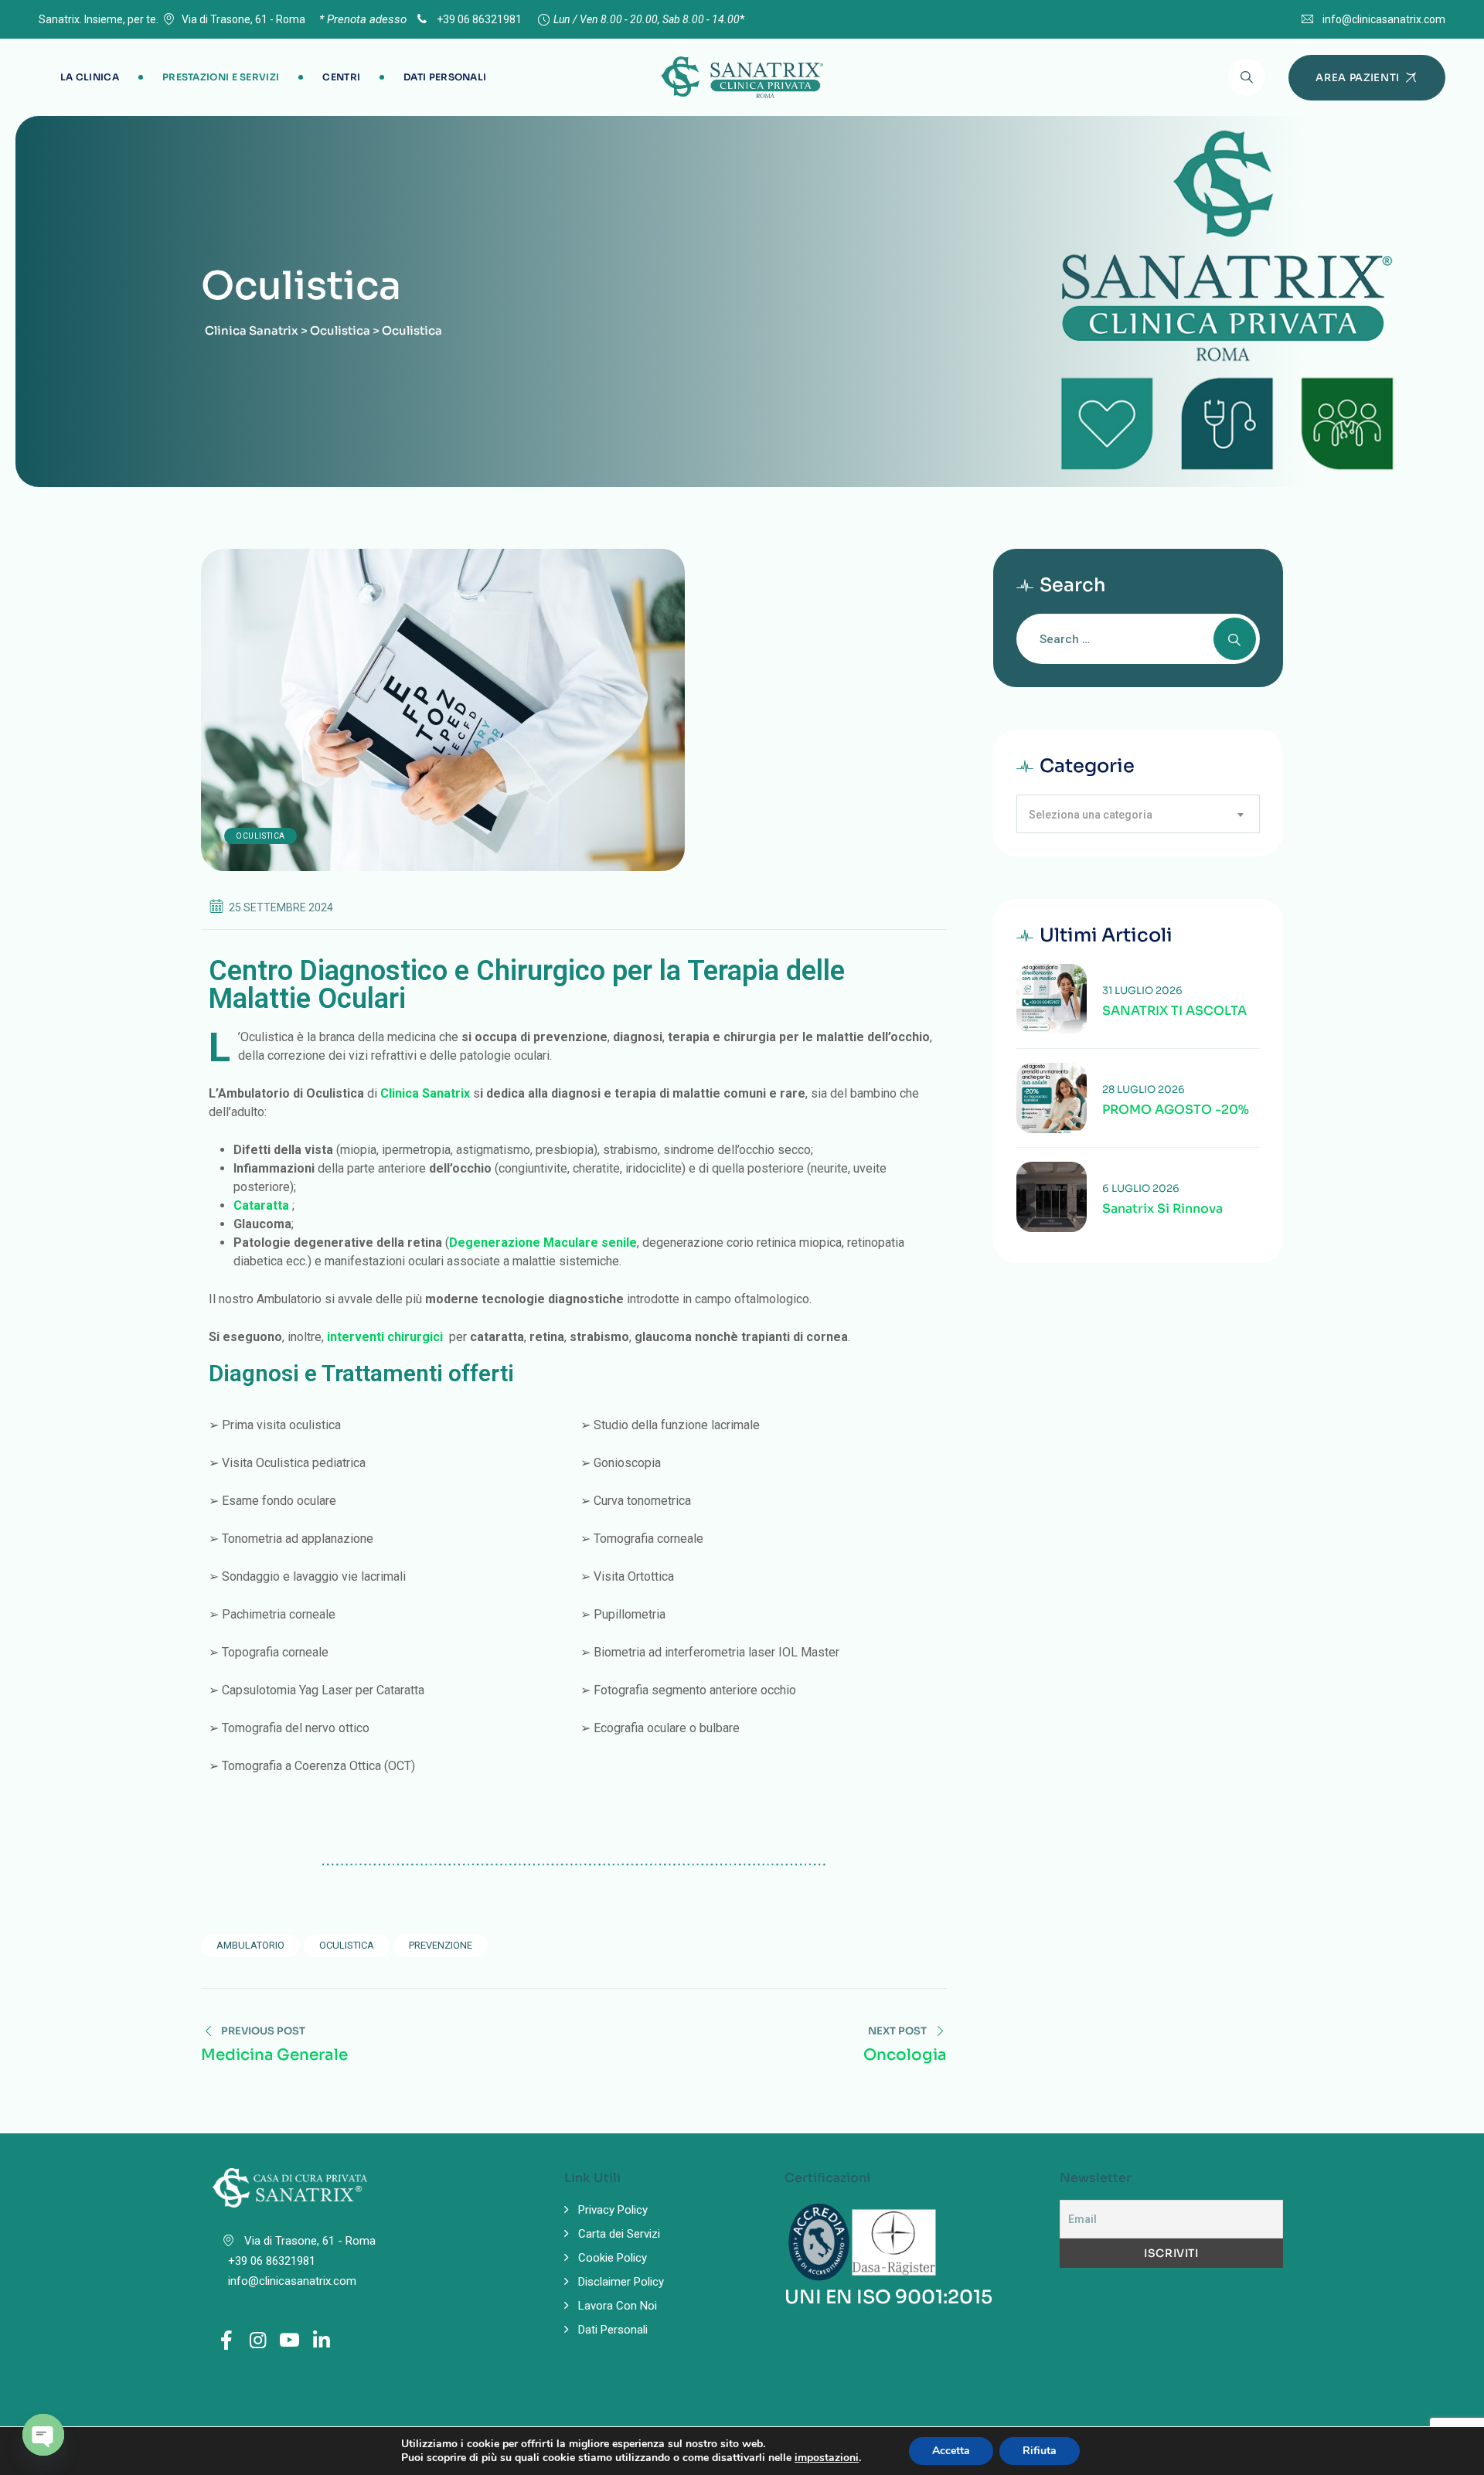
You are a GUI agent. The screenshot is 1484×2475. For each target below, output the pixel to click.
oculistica (347, 1945)
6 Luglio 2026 (1141, 1188)
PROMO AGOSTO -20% (1176, 1110)
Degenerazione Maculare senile (543, 1243)
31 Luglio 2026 (1142, 991)
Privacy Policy (613, 2210)
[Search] (1247, 77)
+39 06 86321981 (478, 19)
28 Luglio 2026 (1144, 1089)
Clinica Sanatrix (425, 1093)
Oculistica (260, 836)
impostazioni (827, 2458)
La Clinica (90, 77)
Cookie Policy (613, 2258)
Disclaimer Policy (621, 2282)
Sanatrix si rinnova (1162, 1209)
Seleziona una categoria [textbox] (1091, 815)
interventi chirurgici (385, 1337)
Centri (341, 77)
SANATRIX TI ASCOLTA (1174, 1011)
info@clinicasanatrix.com (1384, 19)
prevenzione (441, 1945)
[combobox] (1138, 814)
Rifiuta (1040, 2451)
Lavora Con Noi (618, 2306)
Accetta (951, 2451)
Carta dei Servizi (619, 2234)
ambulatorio (250, 1945)
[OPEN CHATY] (43, 2435)
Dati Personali (445, 77)
